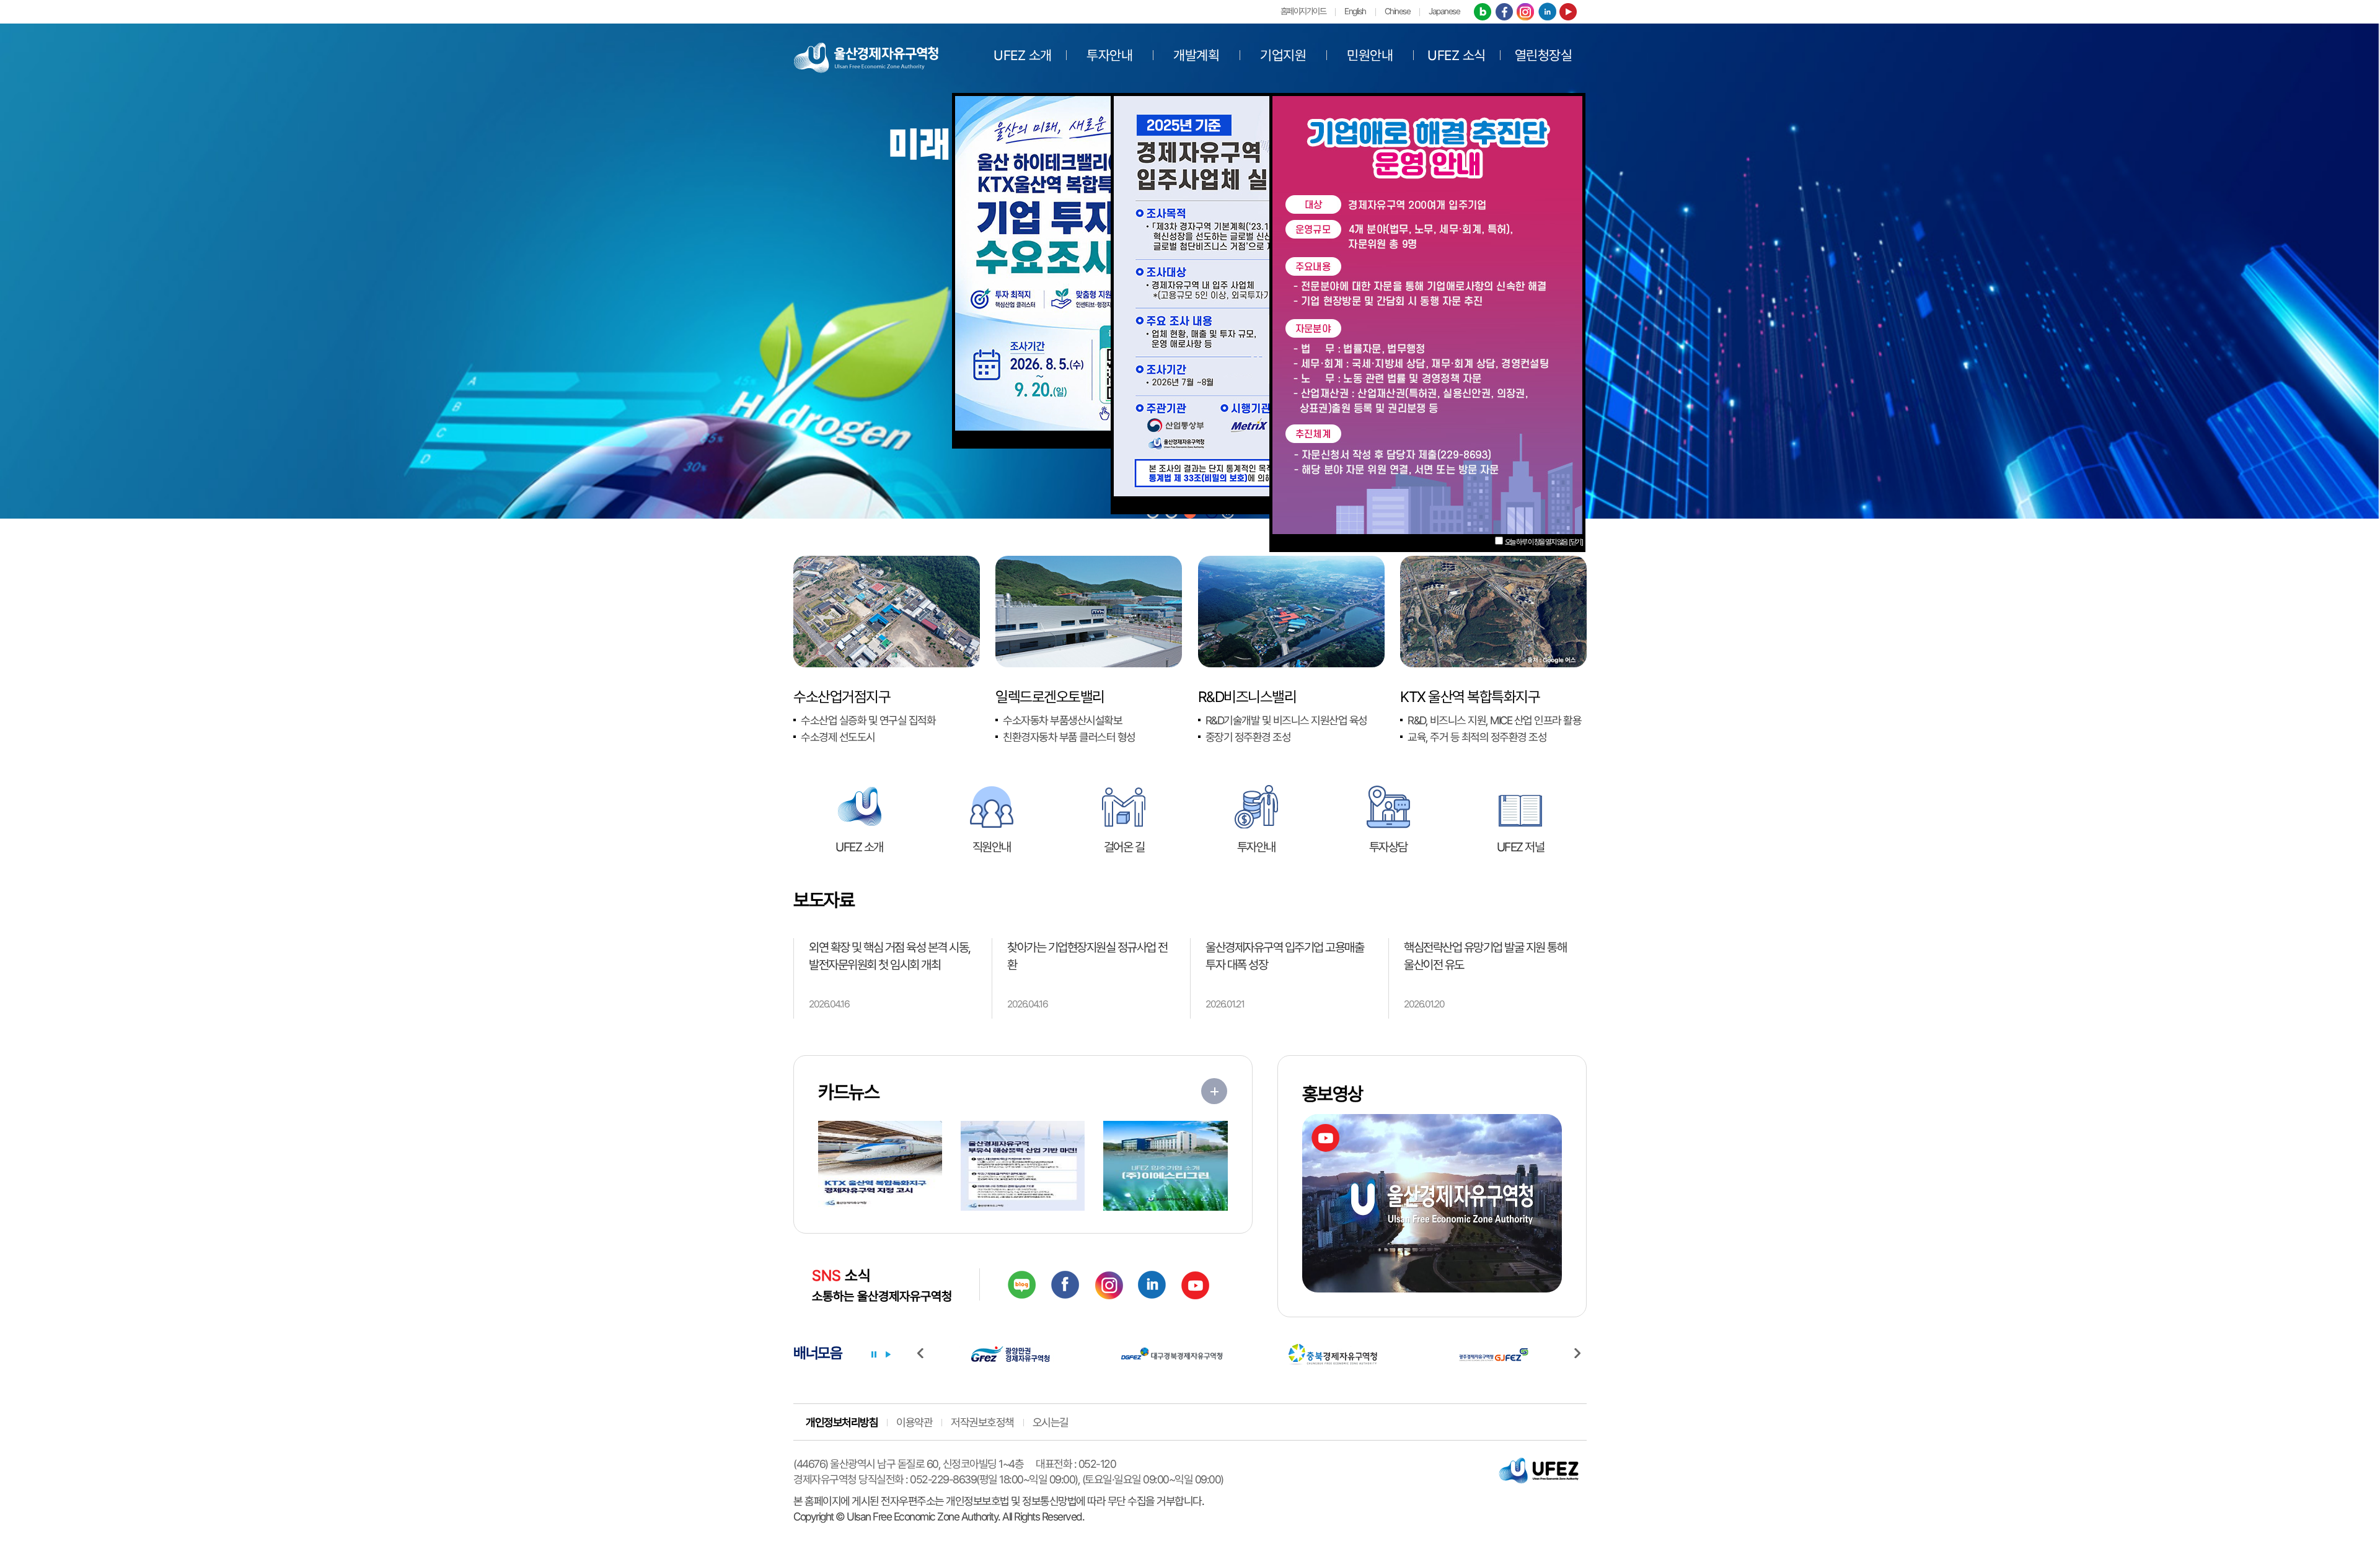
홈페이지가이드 (1303, 11)
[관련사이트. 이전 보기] (923, 1354)
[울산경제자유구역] (866, 56)
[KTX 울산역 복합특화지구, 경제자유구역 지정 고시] (880, 1166)
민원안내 (1370, 55)
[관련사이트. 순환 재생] (888, 1354)
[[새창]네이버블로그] (1483, 13)
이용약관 (914, 1422)
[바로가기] (1214, 1091)
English (1355, 11)
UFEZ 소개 (1023, 55)
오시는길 (1051, 1422)
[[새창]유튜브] (1568, 13)
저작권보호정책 (982, 1422)
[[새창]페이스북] (1504, 13)
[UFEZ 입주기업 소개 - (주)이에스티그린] (1165, 1166)
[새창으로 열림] (1269, 295)
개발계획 (1196, 55)
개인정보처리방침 (842, 1422)
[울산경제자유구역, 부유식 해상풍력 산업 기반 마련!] (1023, 1166)
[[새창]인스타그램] (1525, 13)
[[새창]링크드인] (1547, 13)
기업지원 (1283, 55)
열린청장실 (1544, 55)
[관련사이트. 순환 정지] (874, 1354)
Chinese (1398, 11)
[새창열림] (1022, 1285)
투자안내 (1109, 55)
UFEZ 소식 (1457, 55)
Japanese (1444, 11)
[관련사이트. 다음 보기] (1580, 1354)
